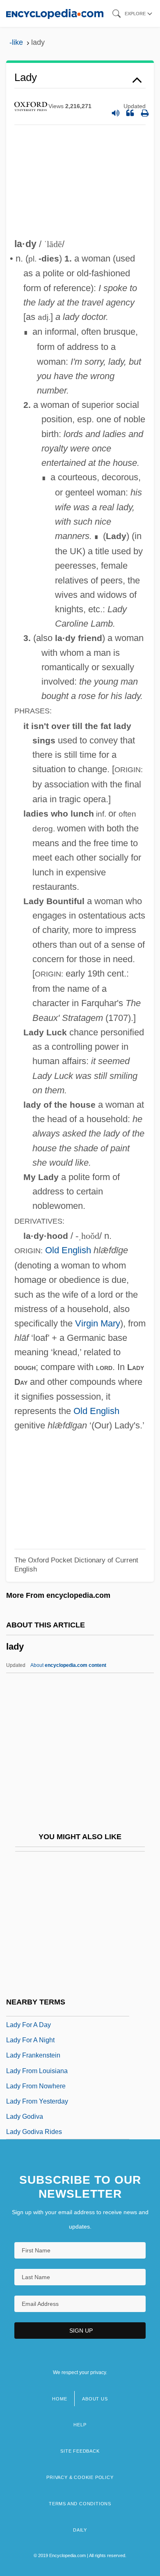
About (68, 1665)
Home (59, 2399)
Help (80, 2425)
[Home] (55, 13)
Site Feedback (80, 2451)
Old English (68, 1250)
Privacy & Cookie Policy (80, 2477)
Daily (80, 2530)
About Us (95, 2399)
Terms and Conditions (80, 2504)
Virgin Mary (98, 1323)
